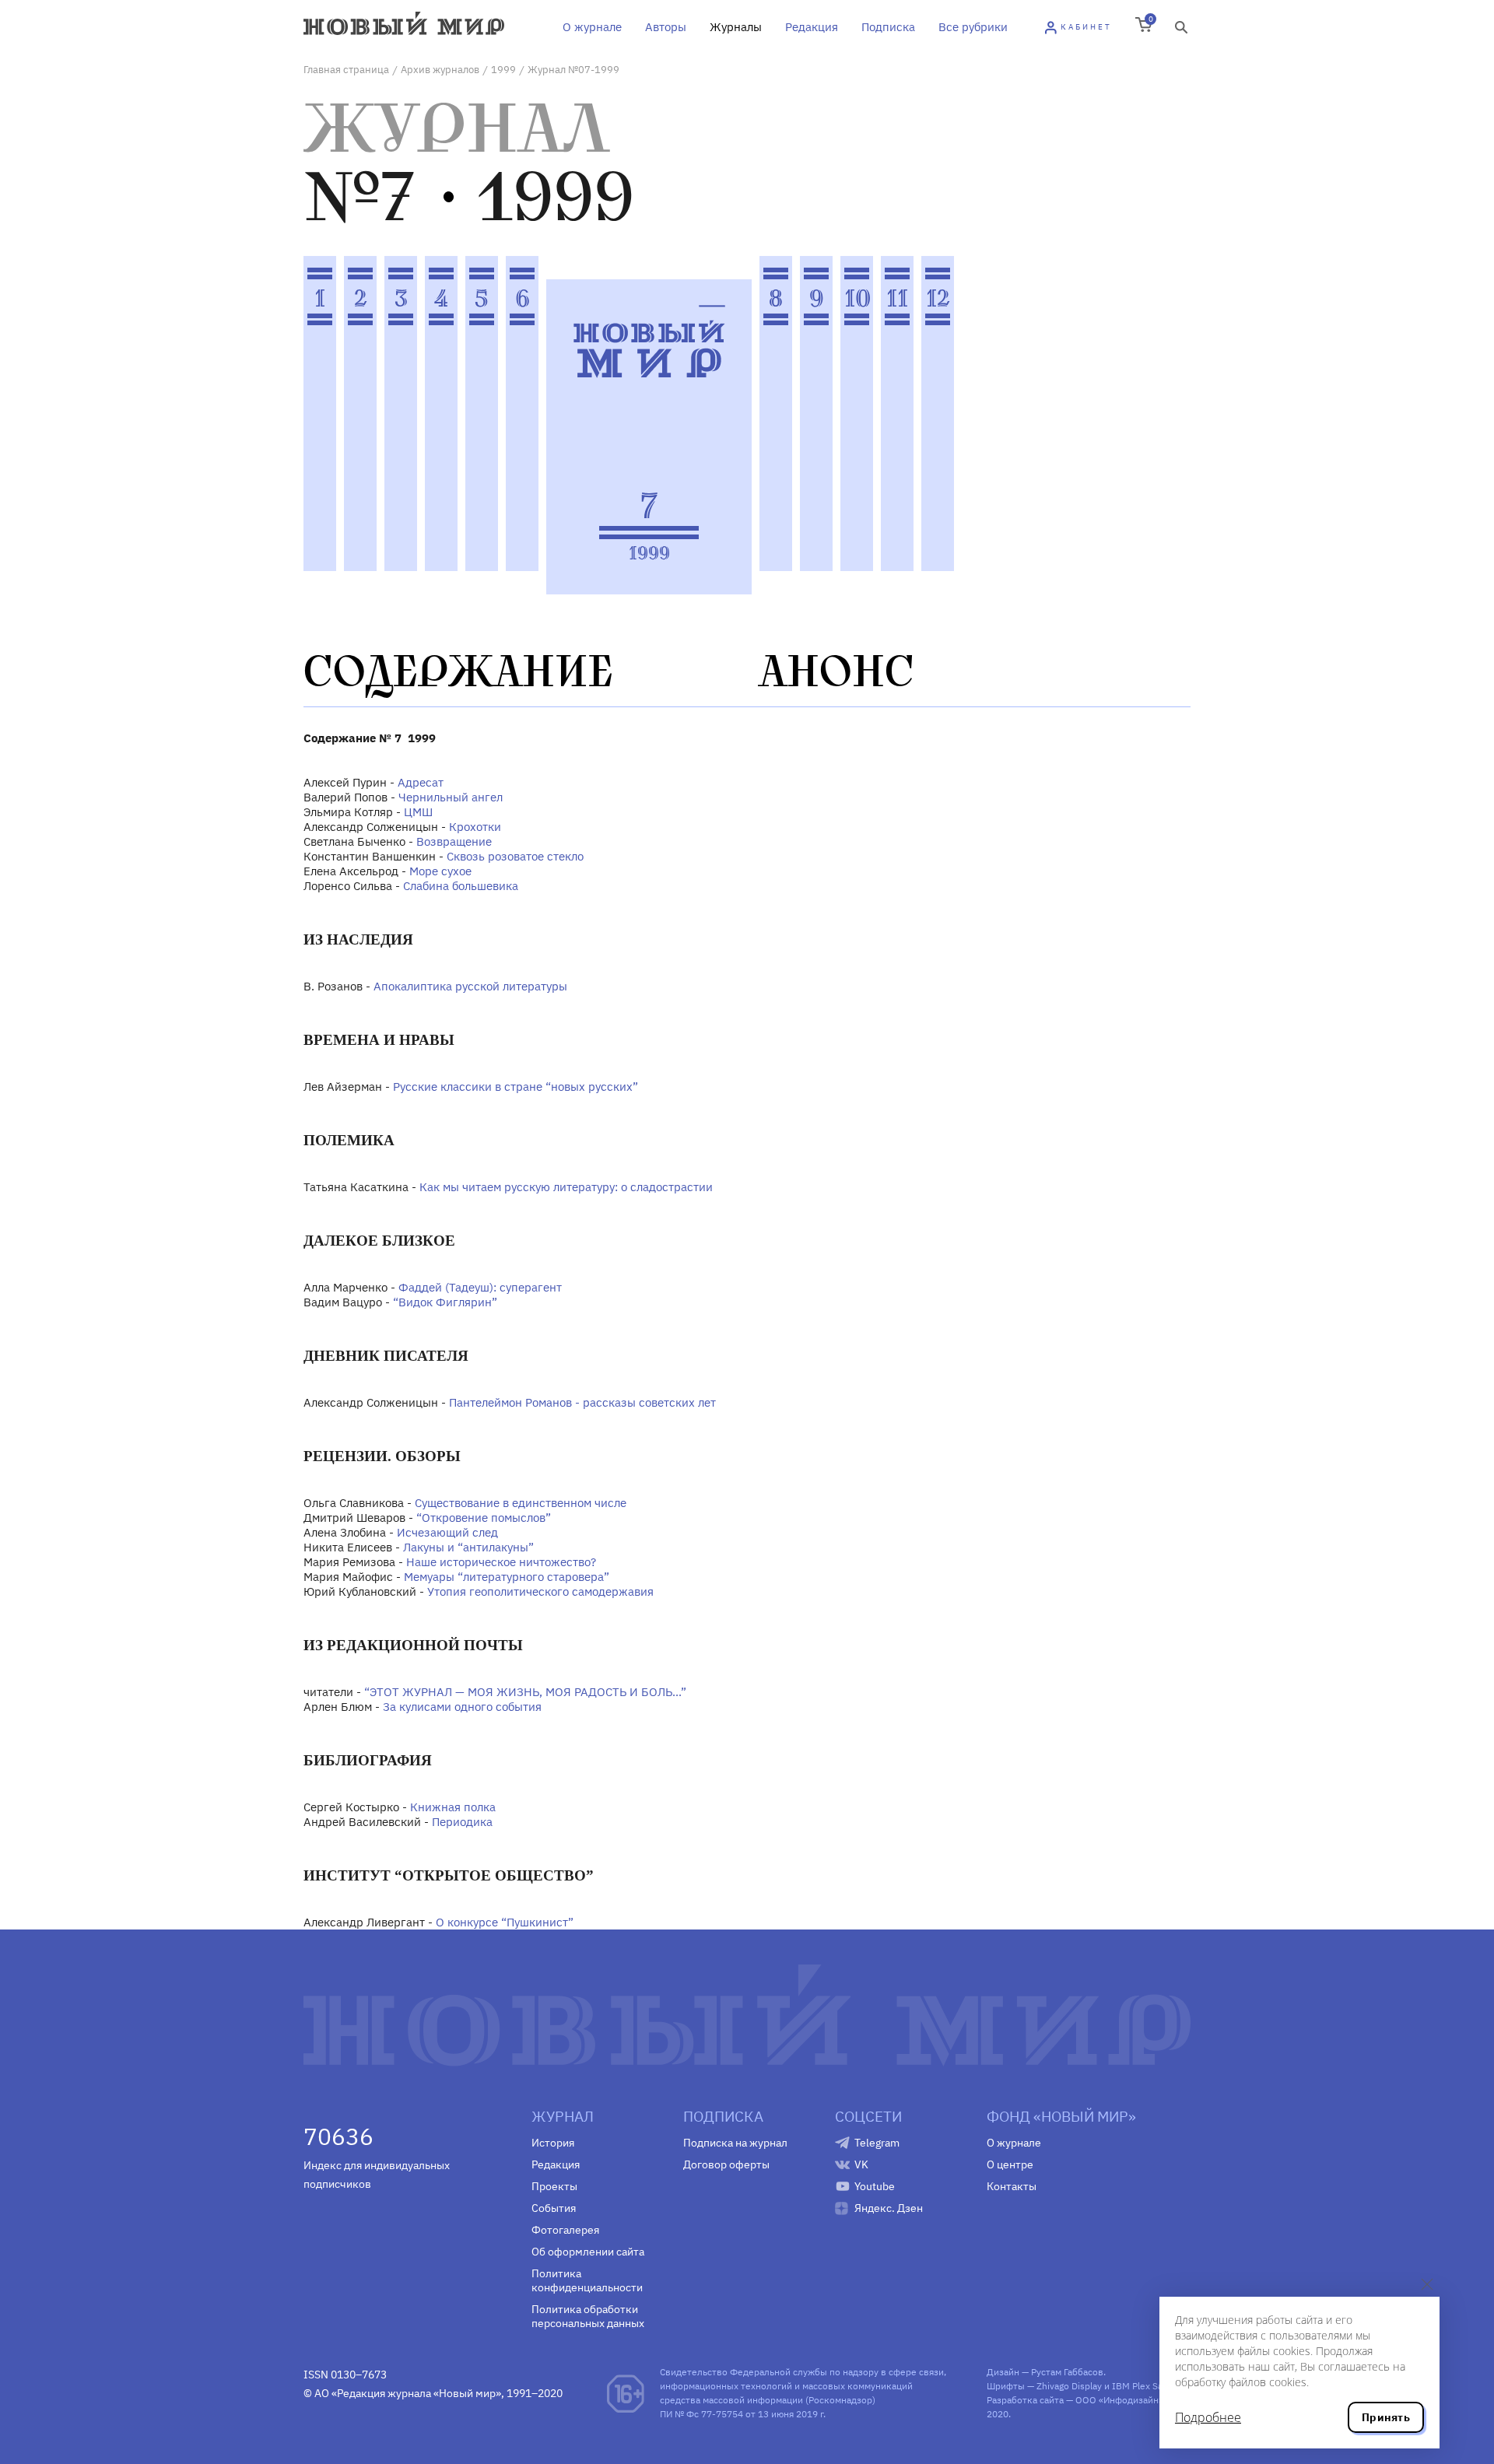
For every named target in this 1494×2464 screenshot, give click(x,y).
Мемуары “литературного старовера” (507, 1577)
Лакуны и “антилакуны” (468, 1547)
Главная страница (346, 70)
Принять (1386, 2417)
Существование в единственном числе (521, 1503)
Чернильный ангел (451, 797)
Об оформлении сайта (588, 2252)
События (554, 2208)
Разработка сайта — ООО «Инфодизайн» (1075, 2400)
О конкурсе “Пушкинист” (505, 1922)
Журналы (736, 27)
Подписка (888, 27)
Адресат (421, 782)
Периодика (462, 1822)
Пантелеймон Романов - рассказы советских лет (582, 1402)
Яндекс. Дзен (889, 2208)
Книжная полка (453, 1807)
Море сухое (440, 871)
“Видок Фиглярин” (445, 1302)
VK (861, 2164)
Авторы (666, 27)
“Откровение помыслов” (484, 1518)
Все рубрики (973, 27)
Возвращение (454, 841)
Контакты (1012, 2186)
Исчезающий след (447, 1532)
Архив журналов (440, 70)
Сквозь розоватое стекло (515, 856)
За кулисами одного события (462, 1707)
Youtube (875, 2186)
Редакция (812, 27)
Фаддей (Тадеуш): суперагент (480, 1287)
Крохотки (475, 827)
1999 (503, 70)
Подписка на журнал (735, 2143)
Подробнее (1208, 2417)
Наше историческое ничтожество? (501, 1562)
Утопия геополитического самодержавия (540, 1591)
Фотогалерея (565, 2230)
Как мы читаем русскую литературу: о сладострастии (566, 1187)
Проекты (554, 2186)
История (553, 2143)
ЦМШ (418, 812)
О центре (1010, 2164)
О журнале (592, 27)
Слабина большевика (461, 886)
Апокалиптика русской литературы (470, 986)
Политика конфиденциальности (587, 2280)
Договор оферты (726, 2164)
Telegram (877, 2143)
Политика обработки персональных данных (588, 2316)
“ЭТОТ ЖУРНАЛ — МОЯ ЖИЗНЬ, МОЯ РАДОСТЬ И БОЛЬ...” (525, 1692)
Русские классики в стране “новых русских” (516, 1087)
